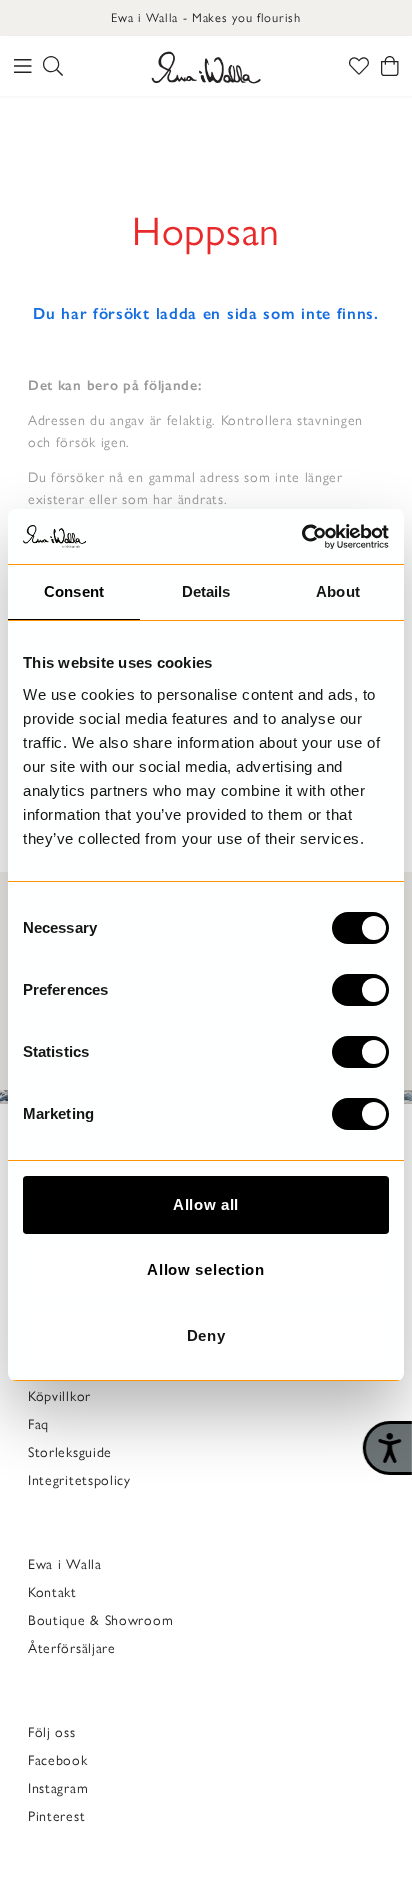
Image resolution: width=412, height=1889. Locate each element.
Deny (206, 1335)
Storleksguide (70, 1452)
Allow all (206, 1204)
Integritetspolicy (79, 1480)
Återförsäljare (72, 1648)
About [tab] (338, 591)
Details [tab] (206, 591)
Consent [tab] (74, 591)
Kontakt (52, 1592)
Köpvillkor (59, 1396)
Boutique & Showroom (100, 1620)
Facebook (58, 1760)
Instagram (58, 1788)
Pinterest (56, 1816)
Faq (38, 1424)
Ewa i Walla (65, 1564)
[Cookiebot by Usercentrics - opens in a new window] (301, 537)
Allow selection (206, 1269)
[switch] (360, 990)
